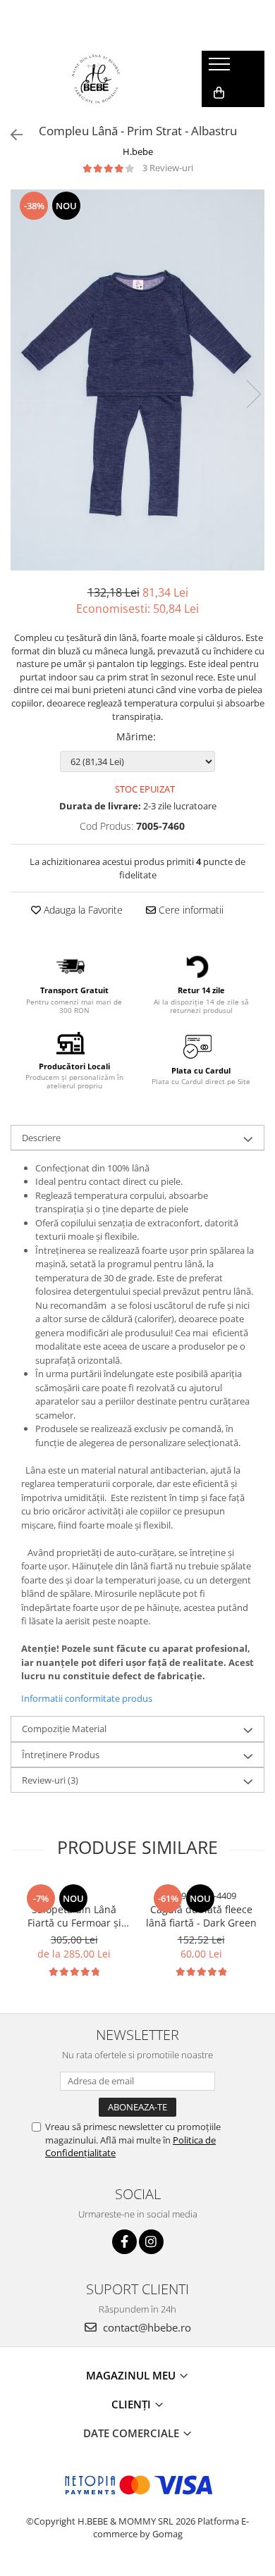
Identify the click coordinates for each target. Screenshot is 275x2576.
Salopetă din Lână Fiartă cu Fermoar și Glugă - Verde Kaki (74, 1916)
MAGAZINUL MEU (132, 2375)
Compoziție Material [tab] (64, 1729)
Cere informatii (190, 910)
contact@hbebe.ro (146, 2327)
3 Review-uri (168, 168)
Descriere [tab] (41, 1138)
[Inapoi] (11, 135)
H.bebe (138, 151)
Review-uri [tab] (50, 1780)
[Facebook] (124, 2242)
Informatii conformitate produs (87, 1698)
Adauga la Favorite (82, 910)
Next (253, 394)
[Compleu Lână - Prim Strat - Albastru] (137, 380)
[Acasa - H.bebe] (96, 79)
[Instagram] (151, 2242)
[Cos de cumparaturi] (219, 93)
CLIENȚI (133, 2404)
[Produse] (221, 68)
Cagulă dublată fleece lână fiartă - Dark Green (201, 1916)
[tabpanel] (137, 380)
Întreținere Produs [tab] (61, 1755)
